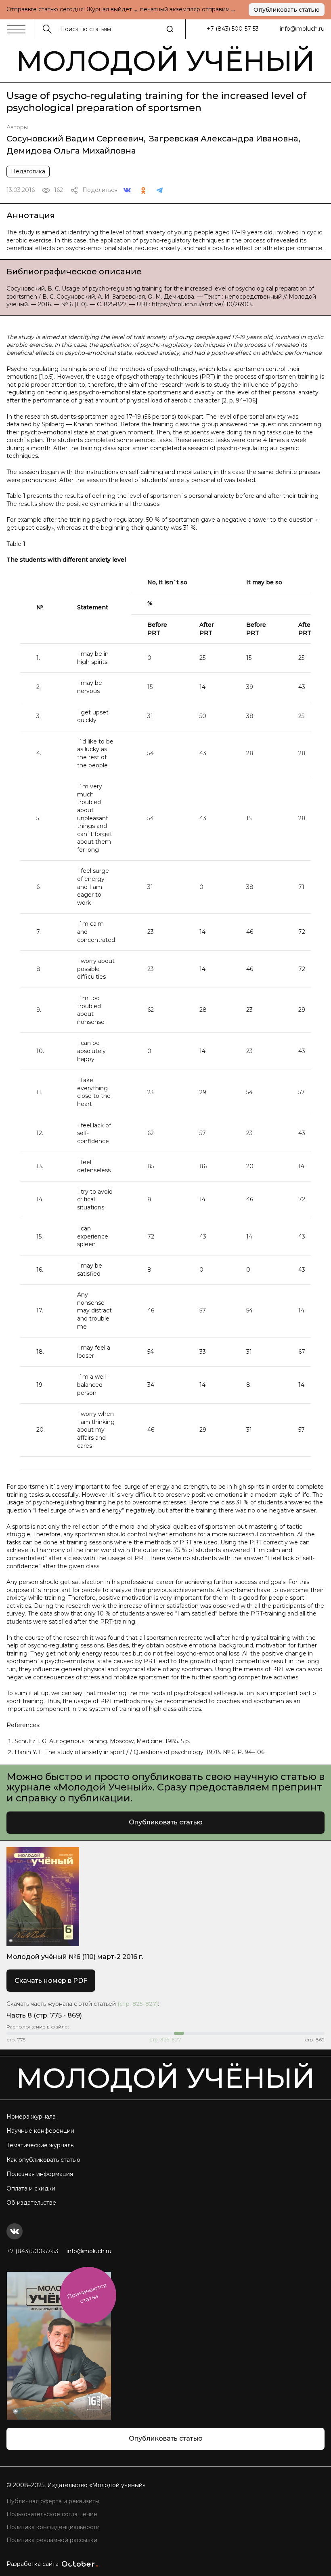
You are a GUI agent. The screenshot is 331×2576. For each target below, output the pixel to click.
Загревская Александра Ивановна (224, 139)
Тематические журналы (41, 2145)
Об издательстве (31, 2203)
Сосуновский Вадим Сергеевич (75, 139)
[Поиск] (170, 29)
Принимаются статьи (87, 2293)
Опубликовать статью (287, 10)
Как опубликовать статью (43, 2160)
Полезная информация (40, 2174)
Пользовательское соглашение (52, 2514)
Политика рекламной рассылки (52, 2540)
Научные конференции (40, 2131)
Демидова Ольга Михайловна (71, 151)
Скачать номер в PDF (51, 1981)
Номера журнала (31, 2117)
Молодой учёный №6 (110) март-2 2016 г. (75, 1957)
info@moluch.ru (302, 29)
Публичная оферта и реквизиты (53, 2501)
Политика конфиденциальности (53, 2527)
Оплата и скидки (31, 2188)
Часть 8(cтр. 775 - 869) (44, 2015)
